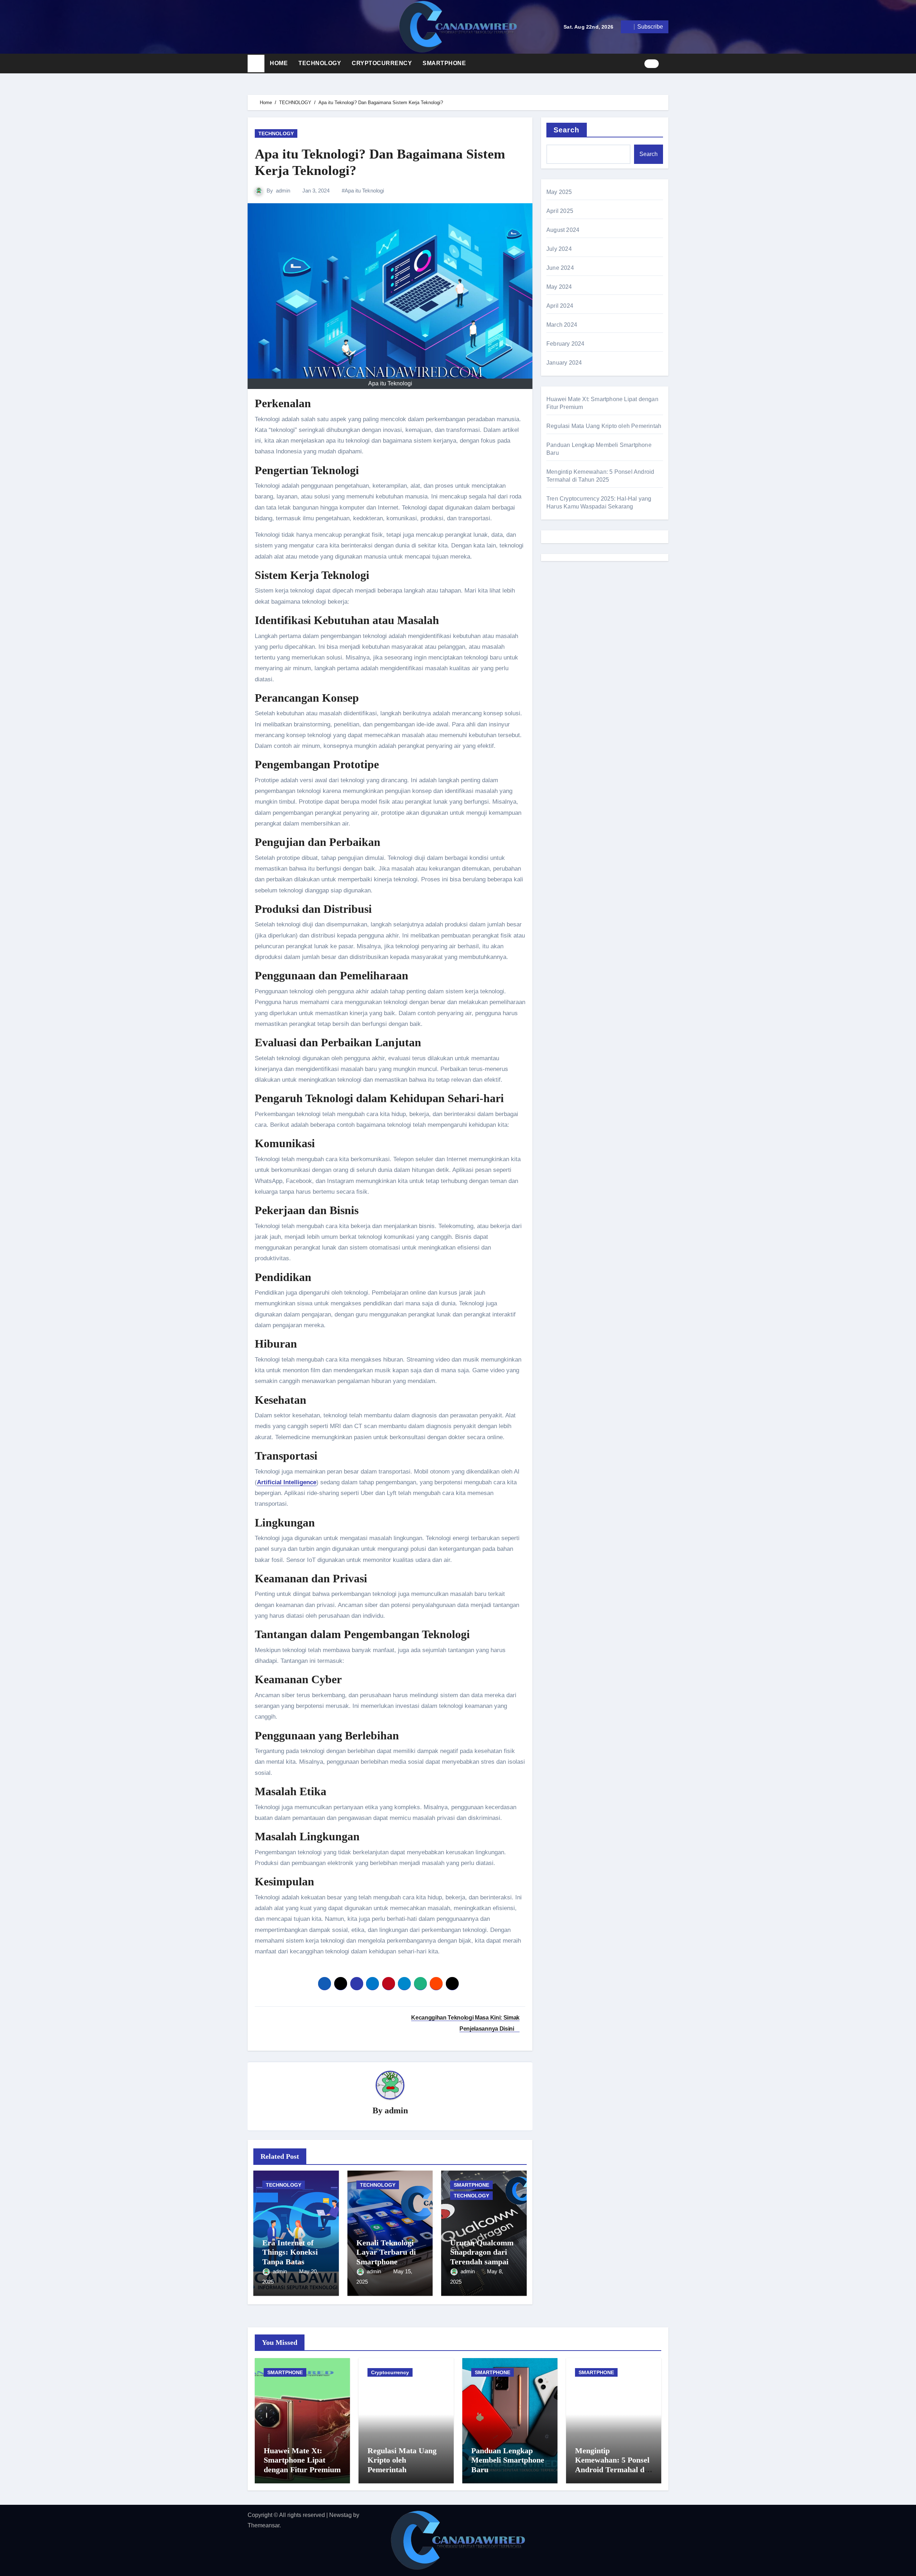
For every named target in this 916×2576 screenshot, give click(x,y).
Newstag (340, 2515)
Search (567, 130)
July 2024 (559, 249)
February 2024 (566, 344)
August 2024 (563, 230)
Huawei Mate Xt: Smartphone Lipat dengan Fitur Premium (302, 2460)
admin (283, 191)
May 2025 (559, 192)
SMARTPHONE (444, 63)
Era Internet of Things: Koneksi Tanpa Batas (290, 2252)
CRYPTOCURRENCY (382, 63)
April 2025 (560, 211)
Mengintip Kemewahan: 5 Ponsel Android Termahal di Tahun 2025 (612, 2465)
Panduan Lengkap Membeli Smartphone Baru (508, 2460)
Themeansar (264, 2525)
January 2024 (564, 363)
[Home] (256, 64)
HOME (279, 63)
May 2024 (559, 287)
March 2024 (562, 325)
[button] (666, 63)
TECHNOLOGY (320, 63)
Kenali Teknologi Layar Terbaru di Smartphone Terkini (386, 2257)
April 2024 (560, 306)
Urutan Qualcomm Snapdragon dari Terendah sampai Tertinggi (482, 2257)
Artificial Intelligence (287, 1482)
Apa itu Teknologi (364, 191)
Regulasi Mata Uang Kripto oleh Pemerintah (604, 426)
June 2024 (560, 268)
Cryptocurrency (390, 2372)
